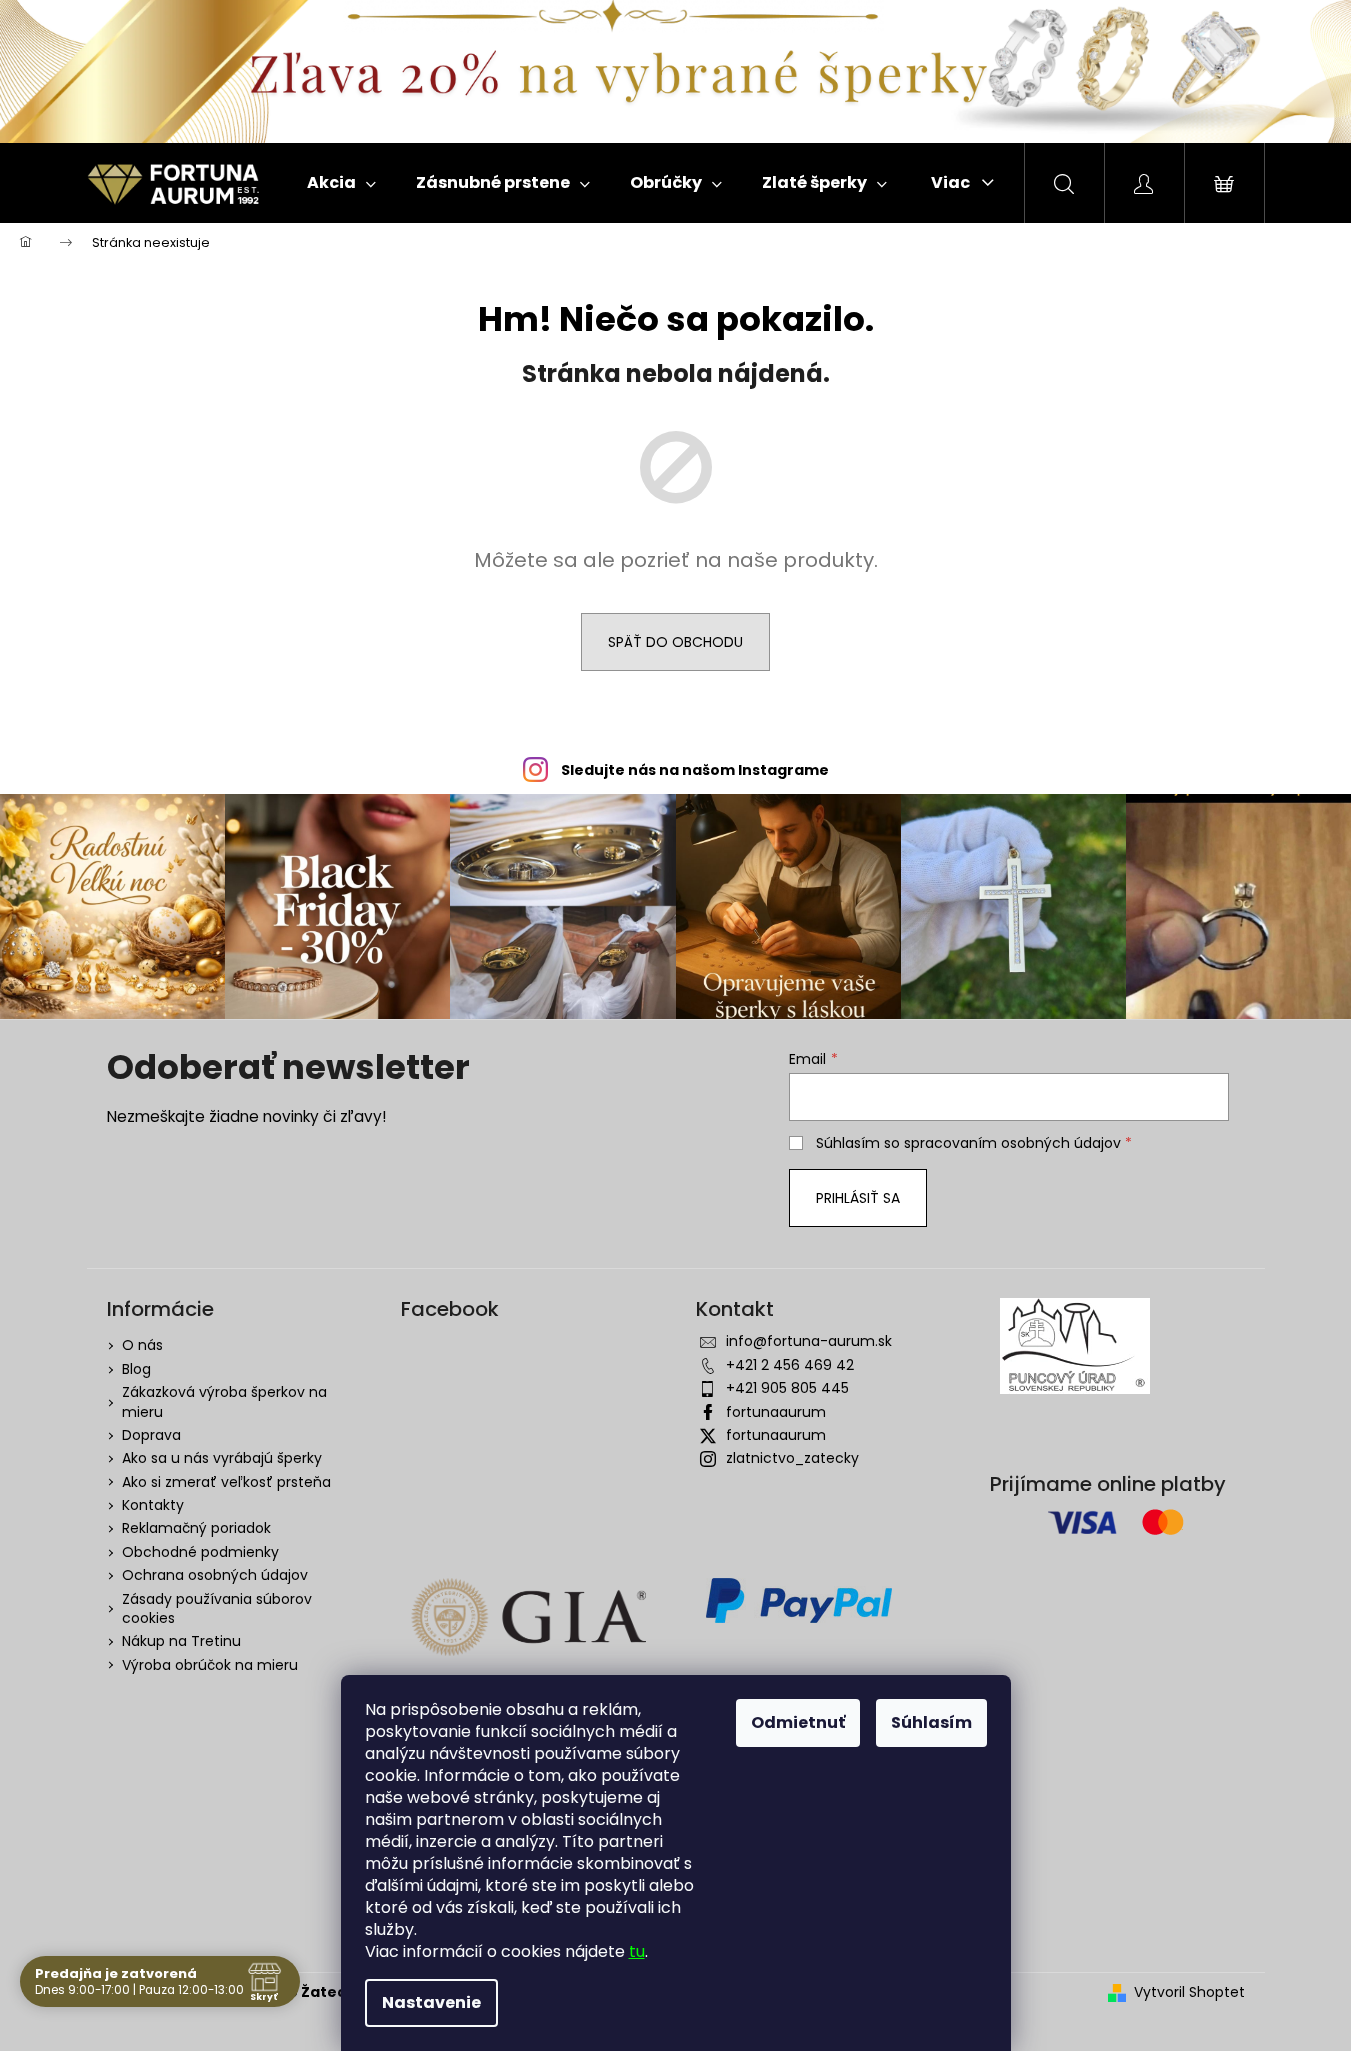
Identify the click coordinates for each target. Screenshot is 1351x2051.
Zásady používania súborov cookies (217, 1608)
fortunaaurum (776, 1412)
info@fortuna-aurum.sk (809, 1341)
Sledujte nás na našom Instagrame (695, 770)
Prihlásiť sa (858, 1198)
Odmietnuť (798, 1722)
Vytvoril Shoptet (1189, 1992)
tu (637, 1951)
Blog (136, 1369)
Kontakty (153, 1505)
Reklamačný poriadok (196, 1528)
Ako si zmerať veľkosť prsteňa (226, 1482)
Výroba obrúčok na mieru (210, 1665)
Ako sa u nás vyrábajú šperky (222, 1458)
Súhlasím (931, 1722)
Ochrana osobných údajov (215, 1575)
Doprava (151, 1435)
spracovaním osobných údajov (1012, 1143)
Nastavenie (431, 2002)
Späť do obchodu (675, 642)
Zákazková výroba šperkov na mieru (224, 1401)
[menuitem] (341, 183)
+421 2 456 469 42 (790, 1365)
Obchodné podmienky (200, 1552)
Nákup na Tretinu (181, 1641)
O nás (142, 1345)
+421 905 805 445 (787, 1388)
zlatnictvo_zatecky (792, 1458)
